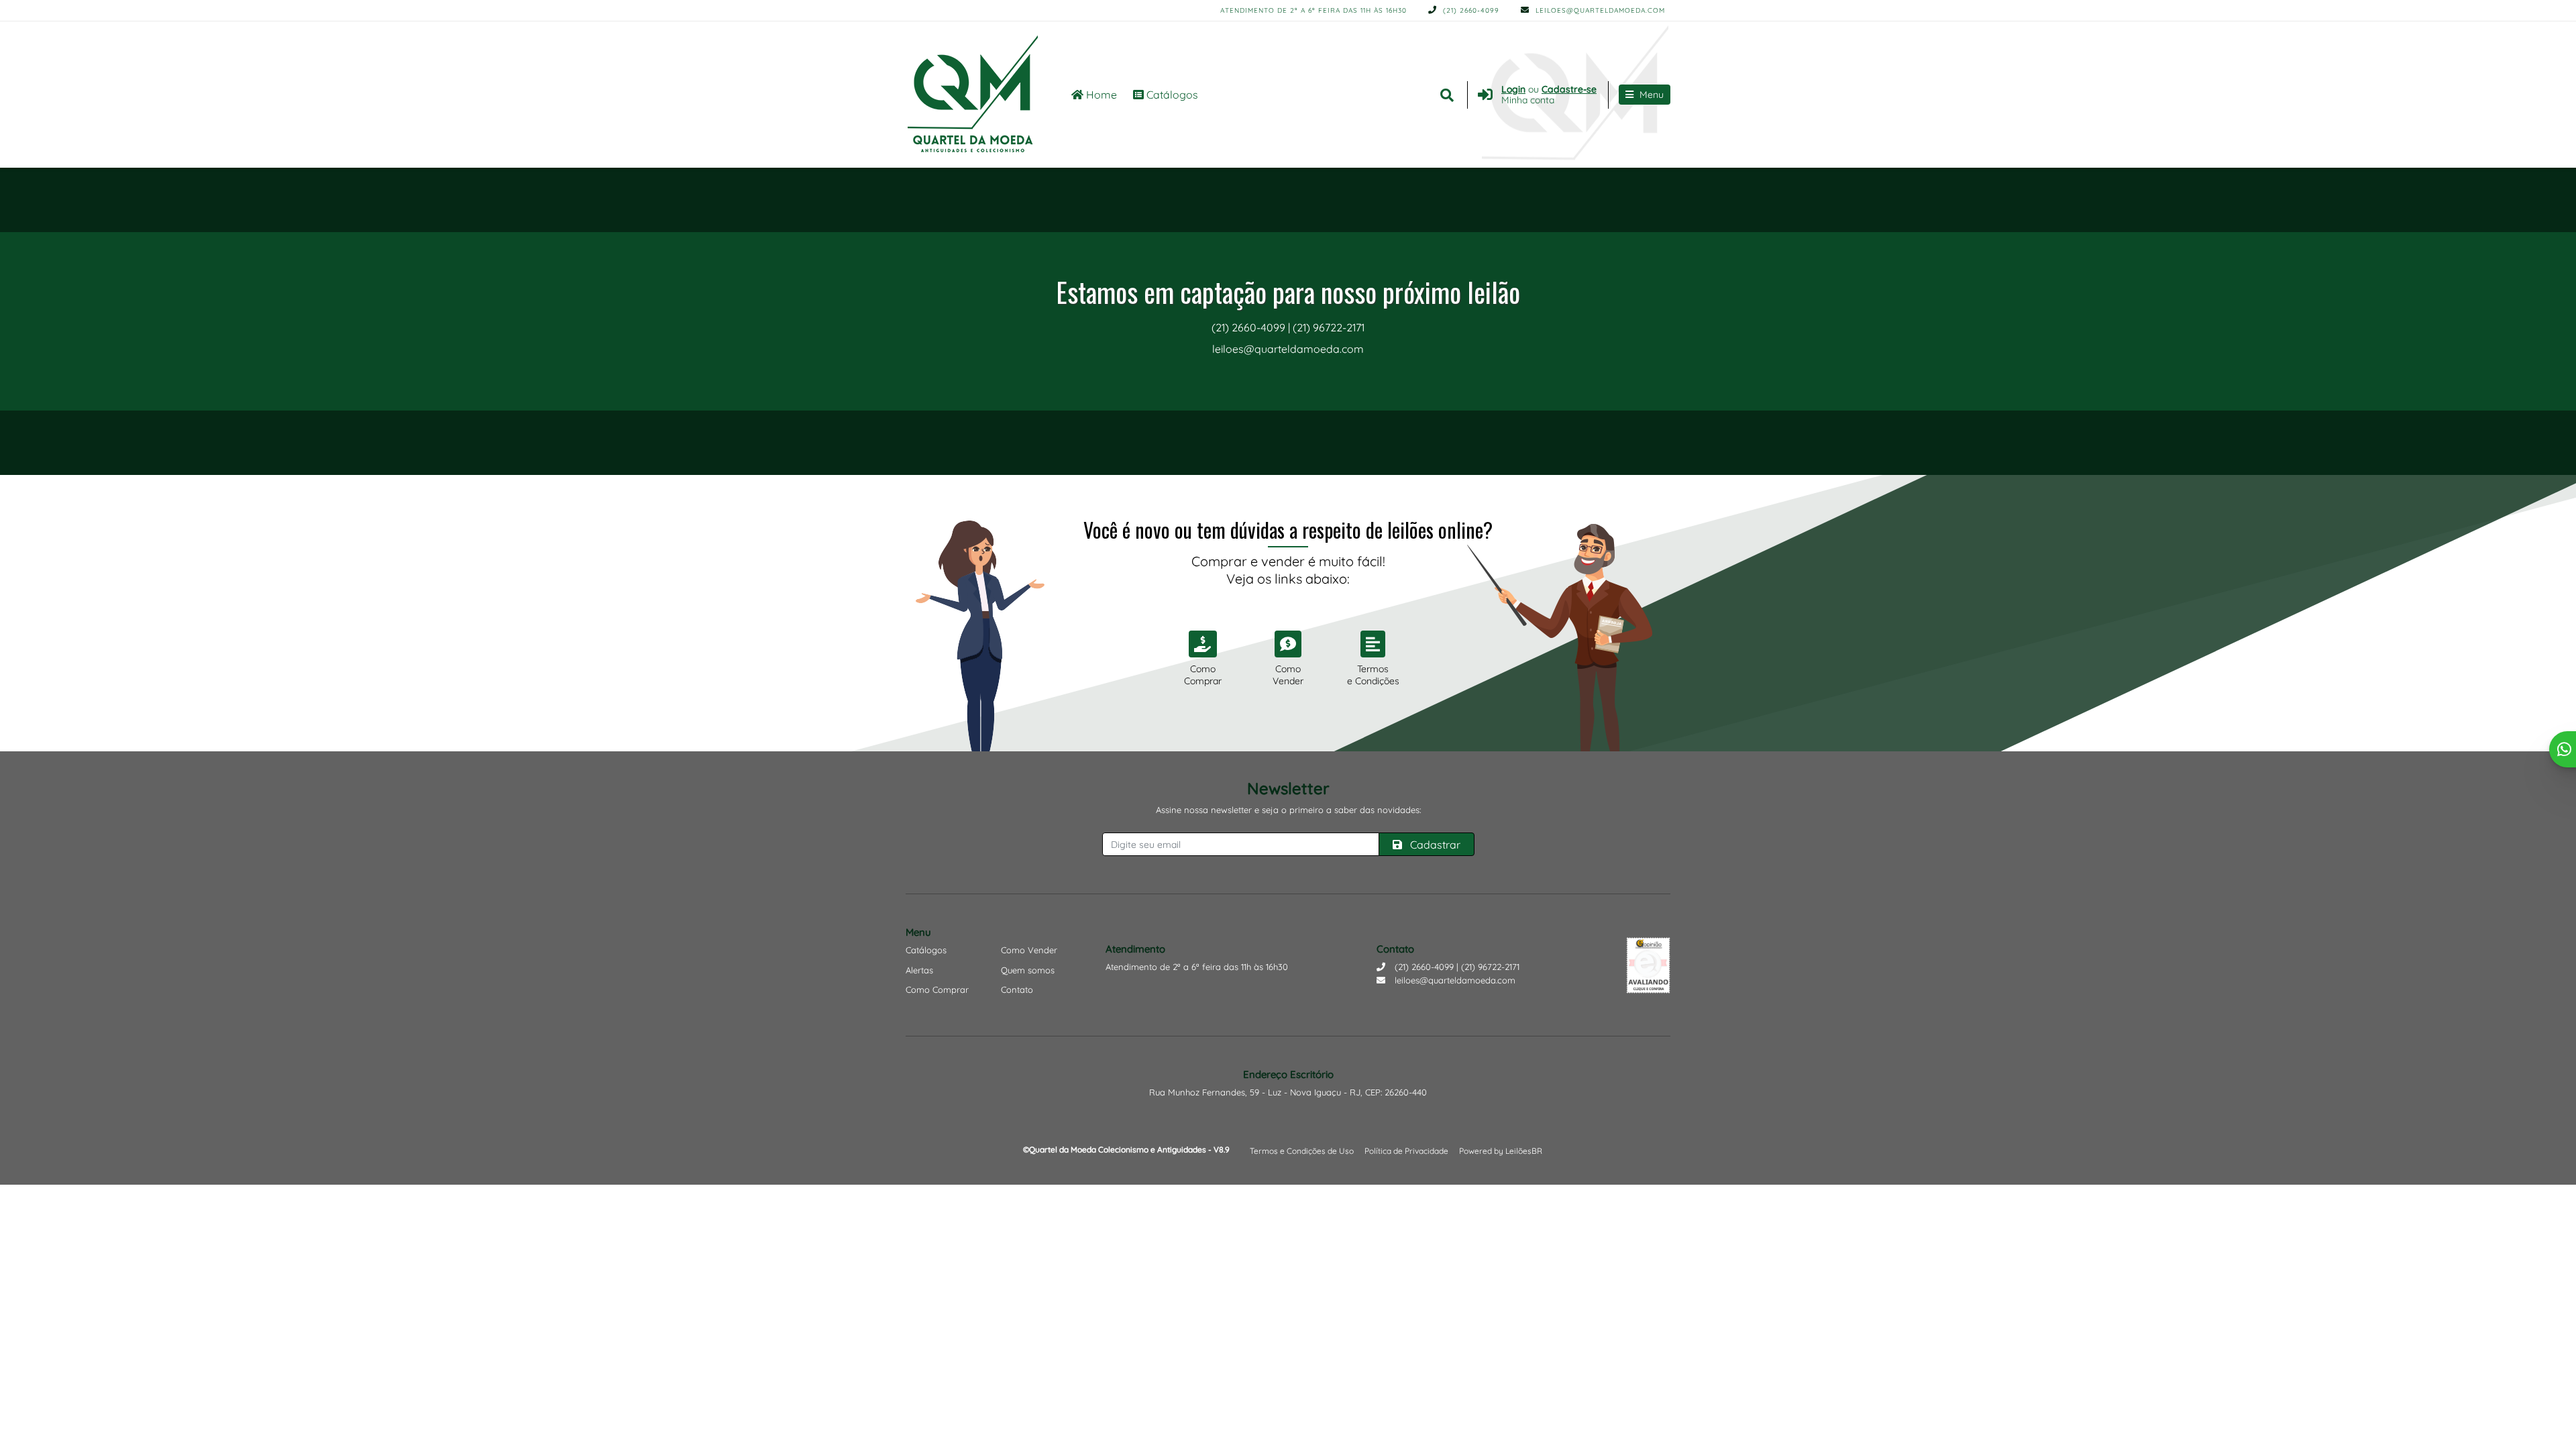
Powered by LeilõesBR (1501, 1151)
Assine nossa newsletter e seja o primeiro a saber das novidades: (1288, 810)
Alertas (919, 970)
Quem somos (1028, 970)
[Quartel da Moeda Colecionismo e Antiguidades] (973, 95)
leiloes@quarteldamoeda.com (1599, 10)
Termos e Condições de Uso (1302, 1151)
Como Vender (1029, 950)
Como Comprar (937, 989)
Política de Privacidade (1406, 1151)
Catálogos (1171, 95)
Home (1100, 95)
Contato (1017, 989)
